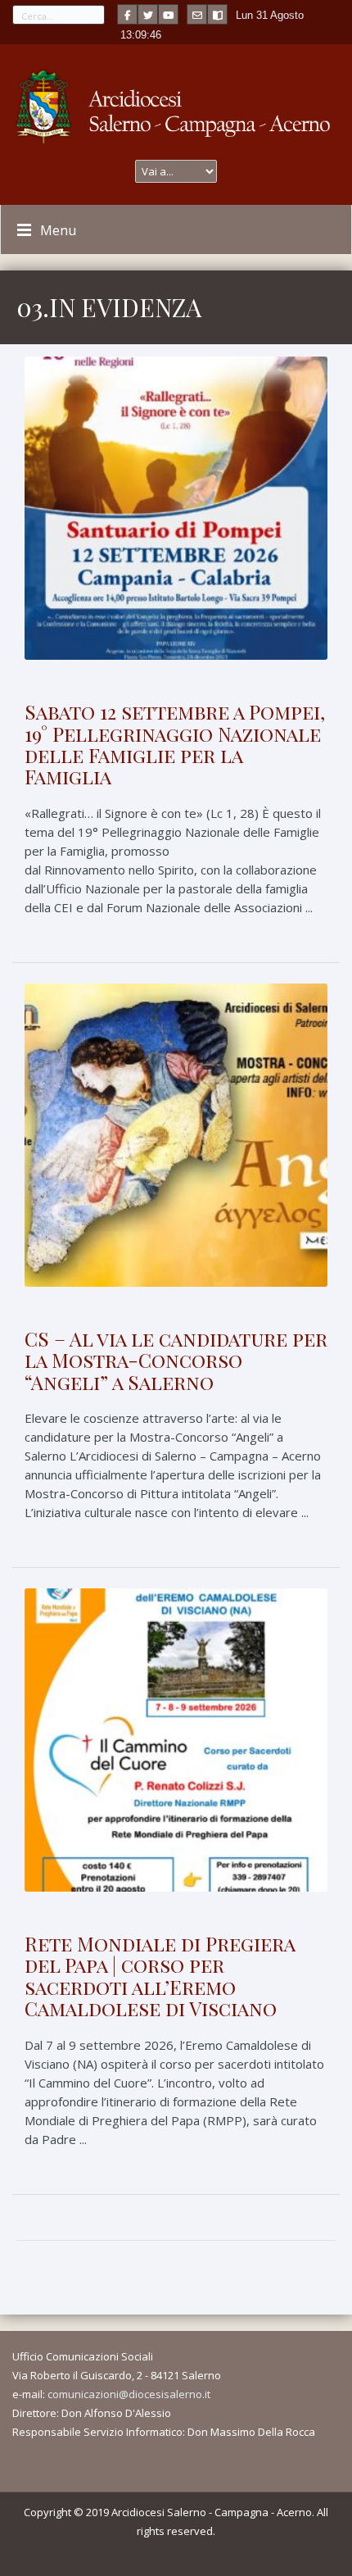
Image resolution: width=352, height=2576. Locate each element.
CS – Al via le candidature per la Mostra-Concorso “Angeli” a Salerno (176, 1360)
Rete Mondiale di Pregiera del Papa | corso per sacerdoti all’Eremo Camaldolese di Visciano (160, 1976)
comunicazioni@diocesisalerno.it (129, 2394)
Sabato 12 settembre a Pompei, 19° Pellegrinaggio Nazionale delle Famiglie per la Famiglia (175, 744)
